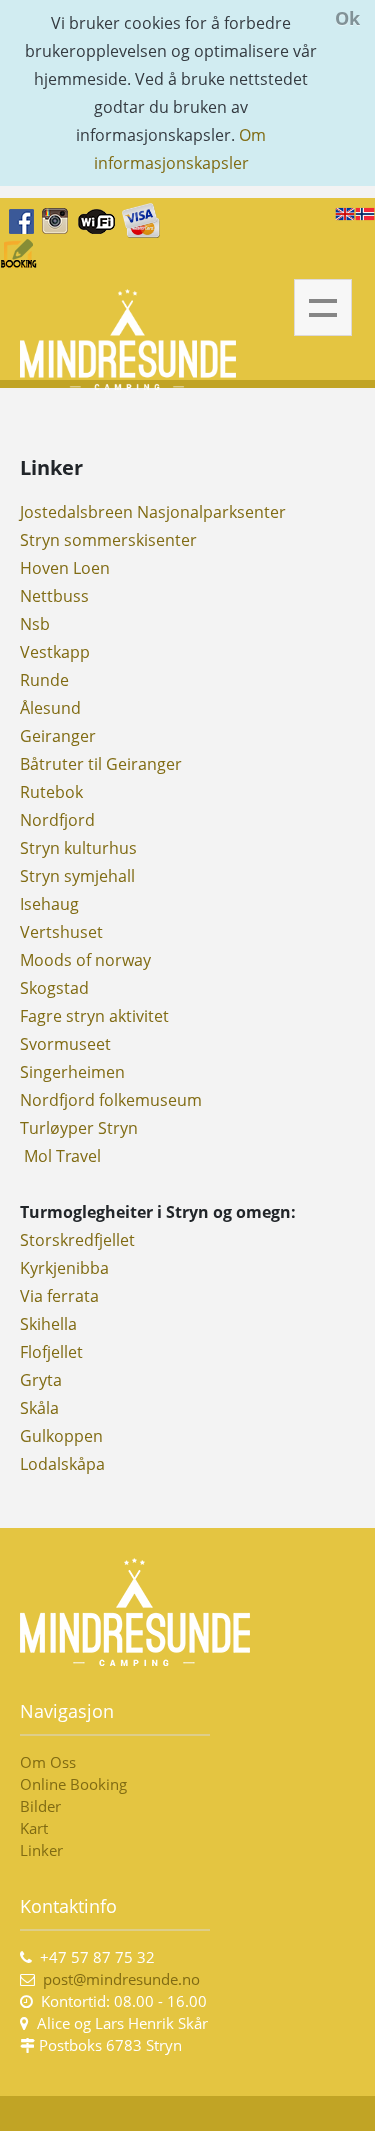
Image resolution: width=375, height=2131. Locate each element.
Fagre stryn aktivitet (94, 1016)
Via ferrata (59, 1296)
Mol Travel (60, 1156)
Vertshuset (61, 932)
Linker (43, 1850)
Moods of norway (85, 960)
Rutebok (51, 792)
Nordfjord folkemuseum (111, 1100)
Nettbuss (54, 596)
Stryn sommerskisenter (108, 540)
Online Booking (73, 1784)
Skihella (50, 1324)
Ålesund (50, 708)
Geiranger (58, 736)
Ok (347, 18)
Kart (34, 1828)
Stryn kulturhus (78, 848)
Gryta (41, 1380)
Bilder (40, 1806)
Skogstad (54, 988)
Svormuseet (65, 1044)
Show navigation (323, 308)
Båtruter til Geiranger (101, 764)
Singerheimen (72, 1072)
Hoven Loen (65, 568)
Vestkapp (55, 652)
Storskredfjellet (77, 1240)
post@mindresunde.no (121, 1979)
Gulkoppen (61, 1436)
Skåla (39, 1408)
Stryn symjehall (77, 876)
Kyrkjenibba (64, 1268)
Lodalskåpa (62, 1464)
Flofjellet (51, 1352)
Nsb (35, 624)
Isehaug (49, 904)
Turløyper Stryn (79, 1128)
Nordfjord (57, 820)
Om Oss (48, 1762)
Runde (44, 680)
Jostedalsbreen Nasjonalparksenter (153, 512)
